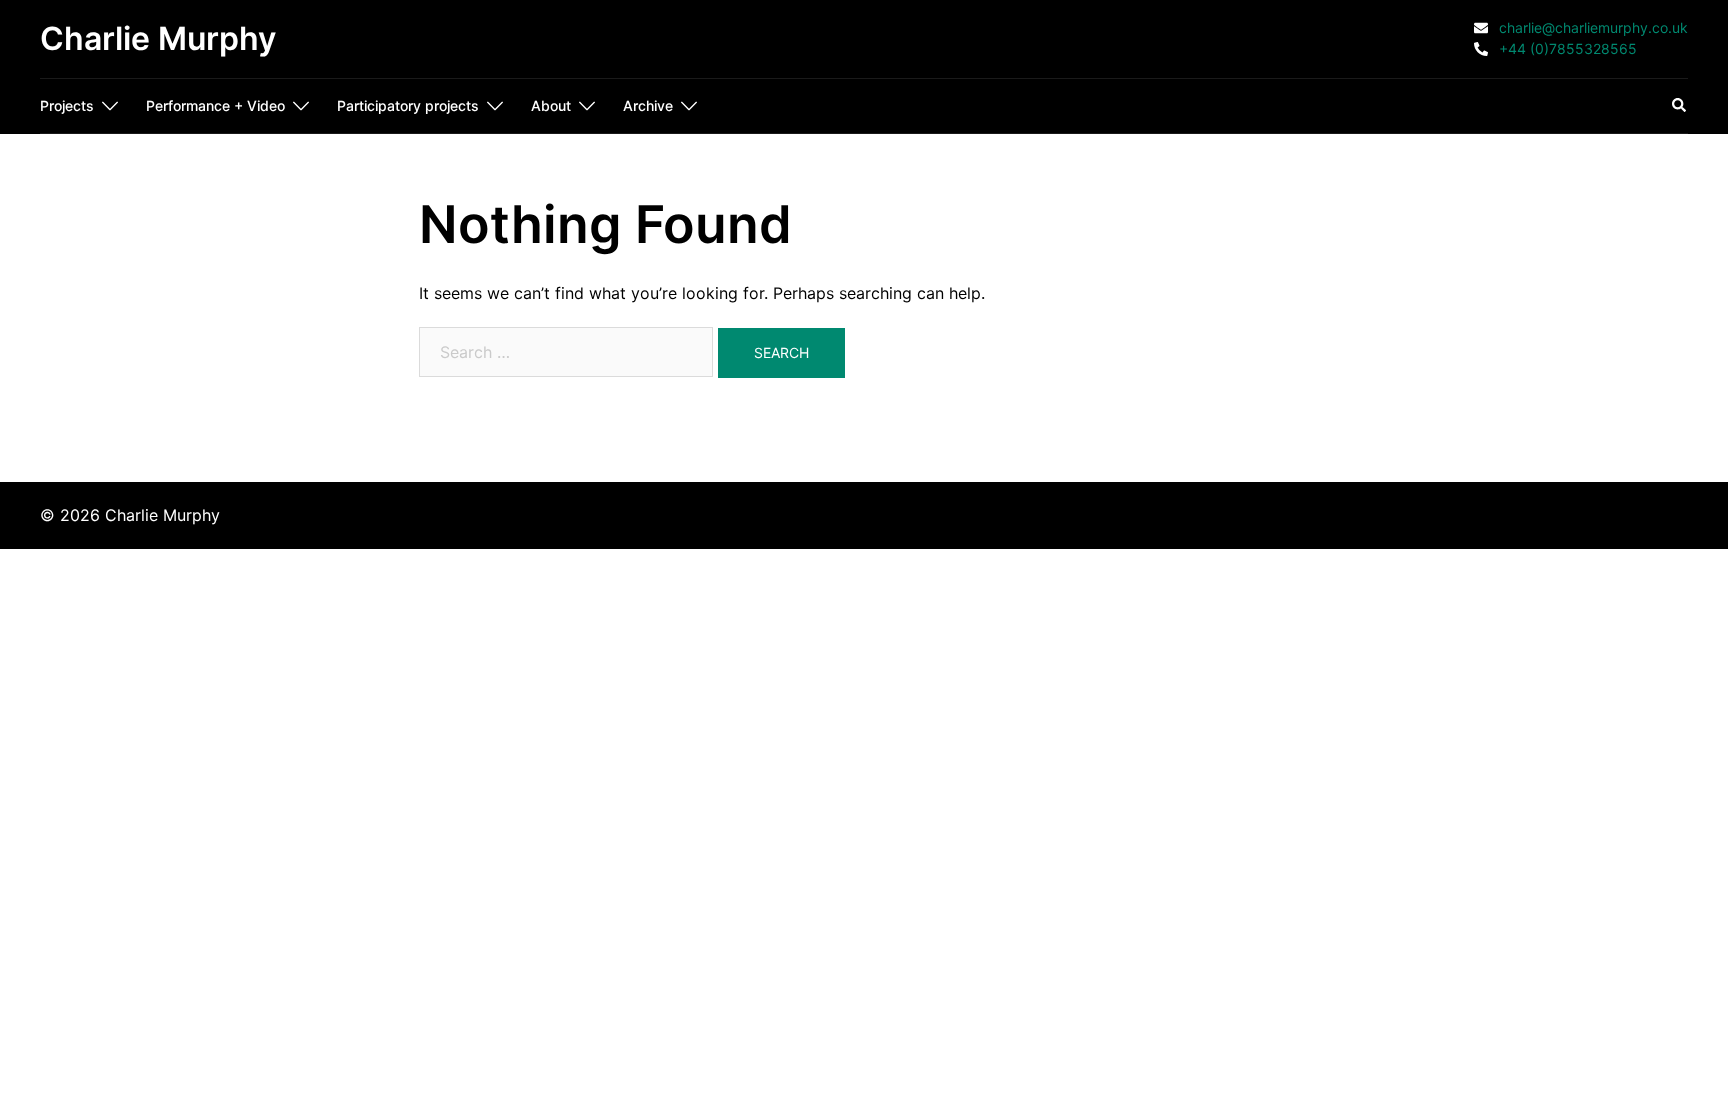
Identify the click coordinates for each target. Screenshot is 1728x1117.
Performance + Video (215, 105)
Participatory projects (408, 105)
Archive (648, 105)
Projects (67, 105)
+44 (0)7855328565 (1566, 49)
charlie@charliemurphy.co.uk (1591, 28)
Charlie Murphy (158, 38)
